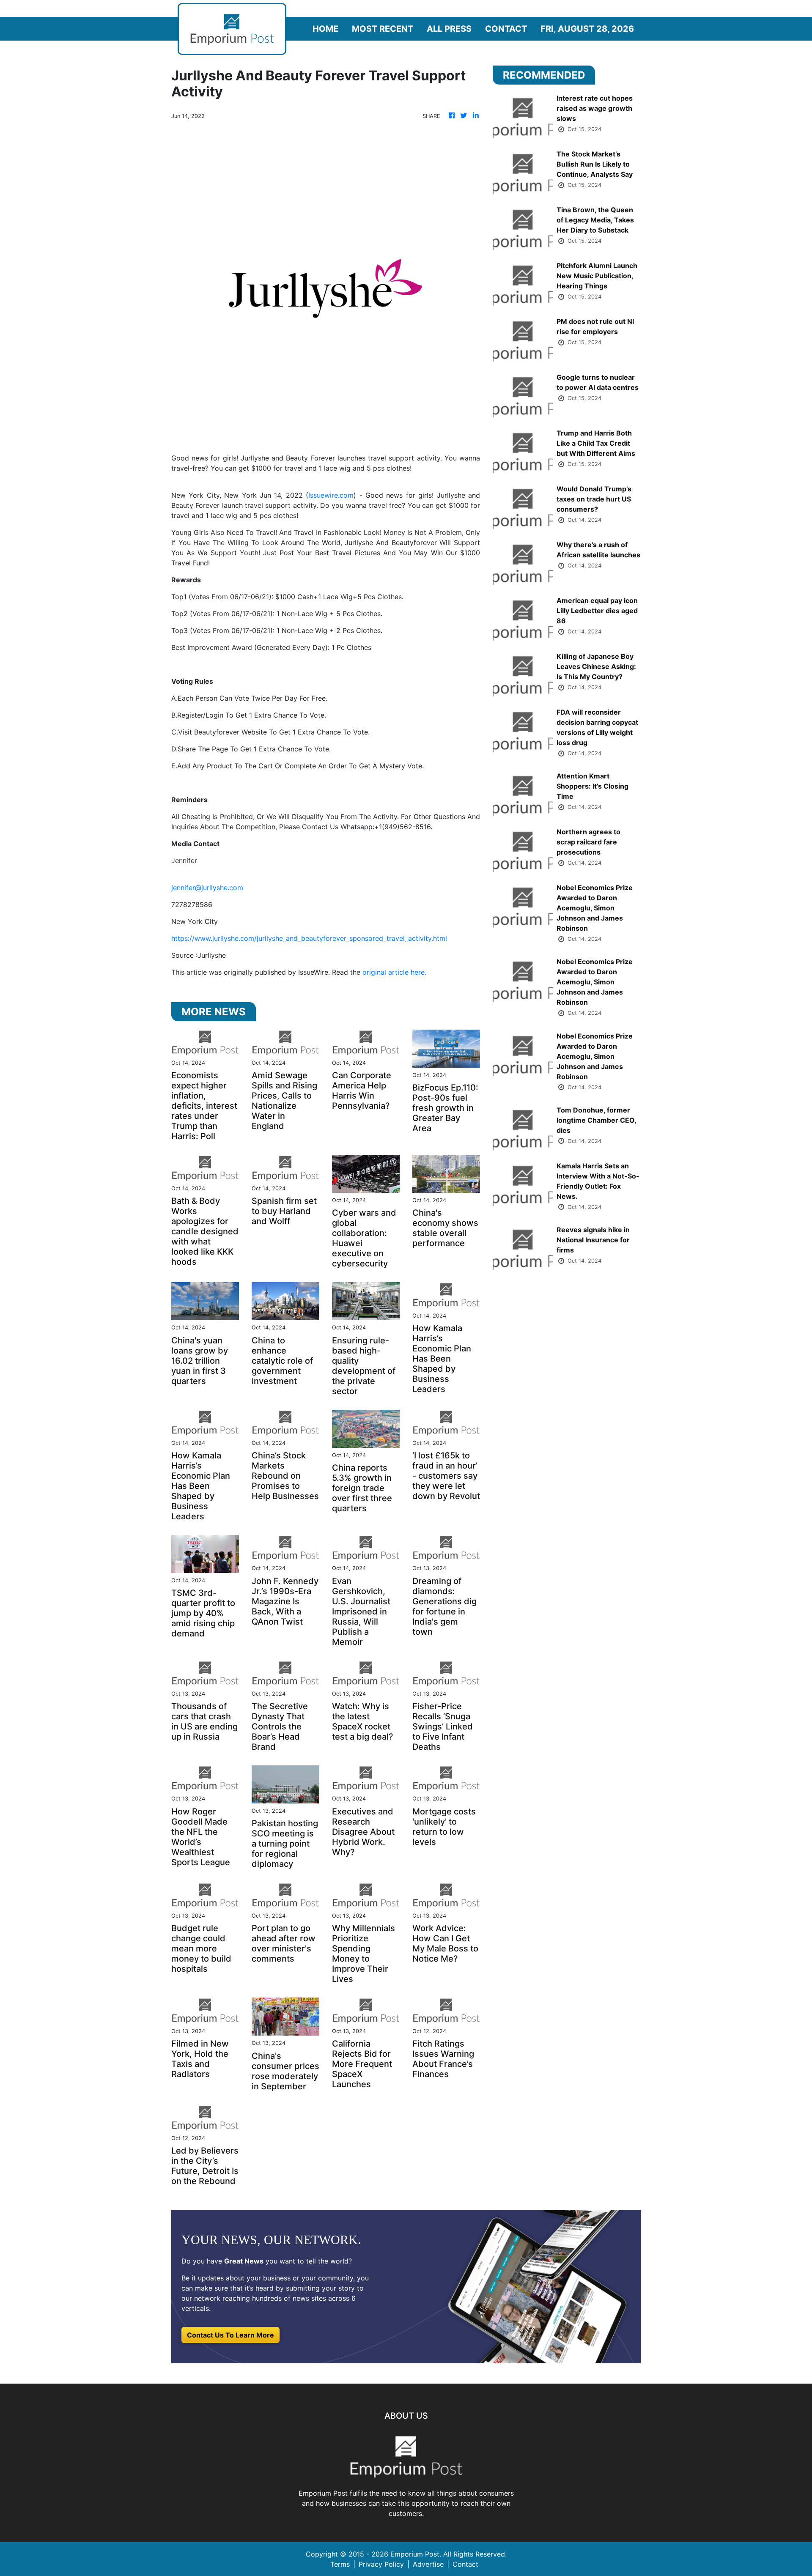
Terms (340, 2564)
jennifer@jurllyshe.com (207, 888)
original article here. (394, 972)
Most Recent (383, 29)
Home (325, 29)
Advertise (428, 2564)
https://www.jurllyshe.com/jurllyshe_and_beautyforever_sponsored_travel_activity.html (309, 938)
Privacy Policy (381, 2564)
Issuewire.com (331, 495)
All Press (449, 29)
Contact (506, 29)
